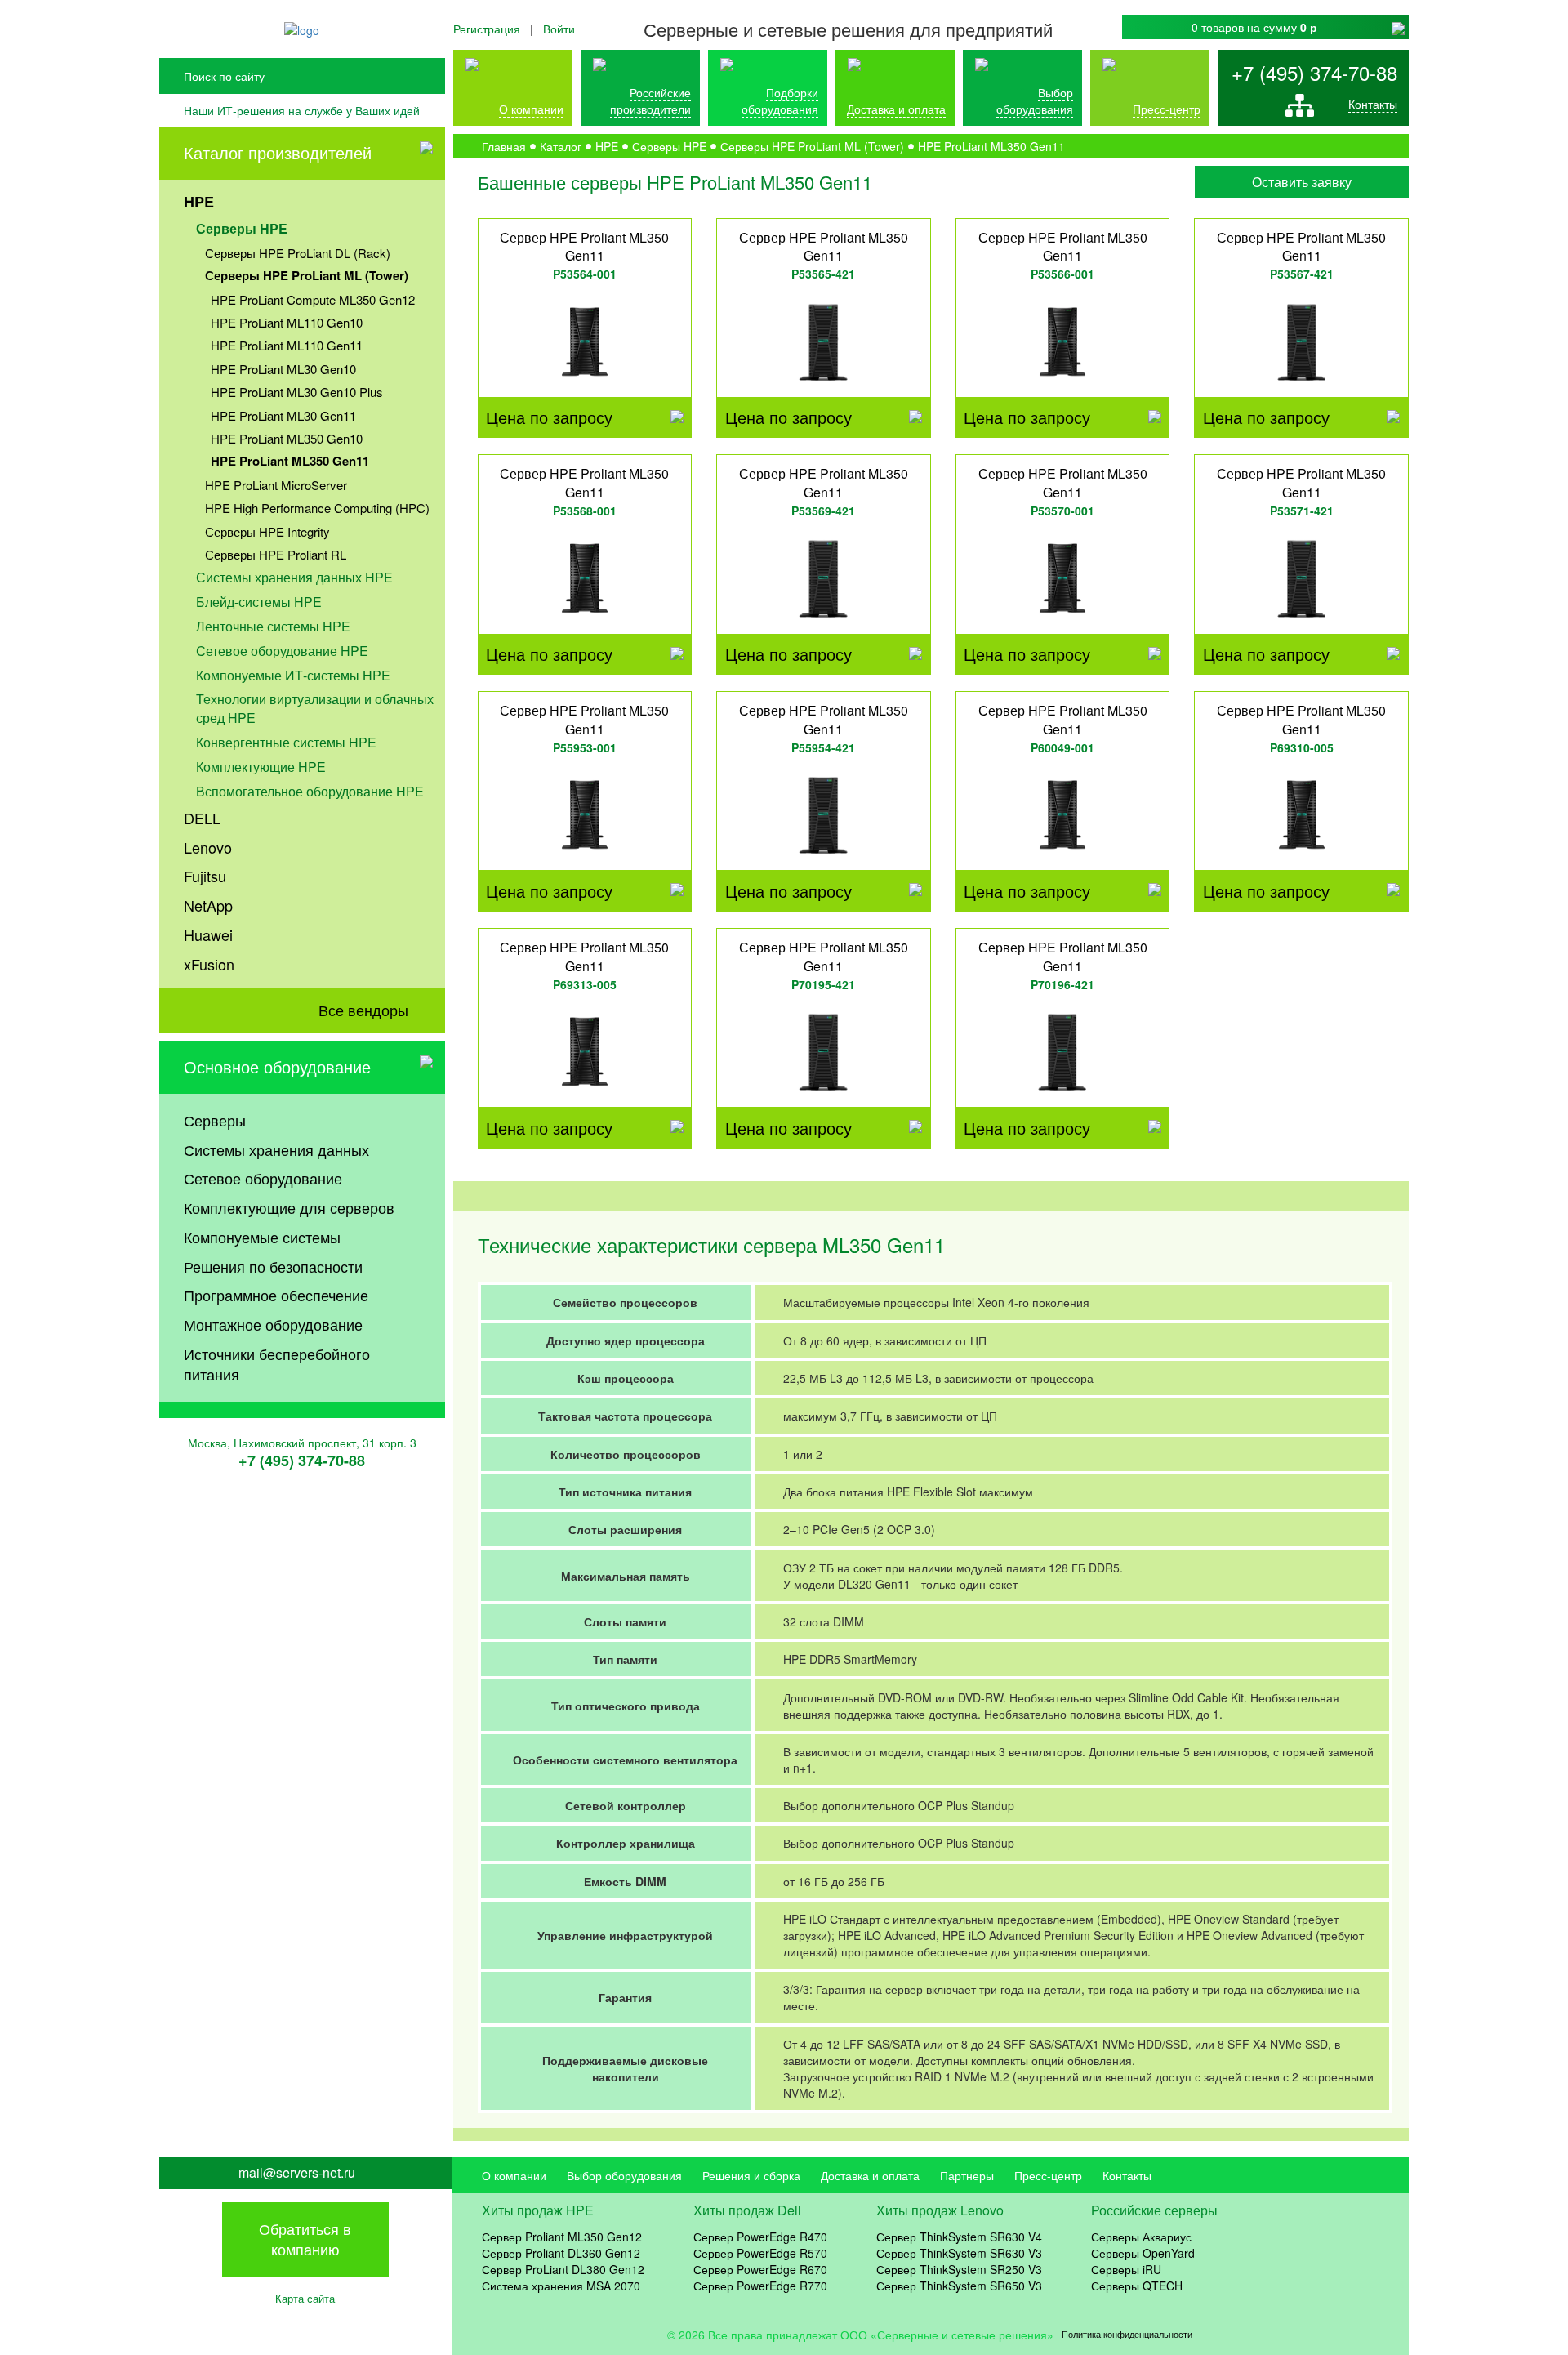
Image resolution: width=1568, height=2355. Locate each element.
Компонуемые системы (262, 1237)
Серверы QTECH (1137, 2286)
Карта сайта (305, 2298)
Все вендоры (363, 1010)
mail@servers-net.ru (297, 2173)
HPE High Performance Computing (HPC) (317, 508)
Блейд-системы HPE (259, 602)
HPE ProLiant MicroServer (276, 485)
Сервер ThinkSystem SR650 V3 (959, 2286)
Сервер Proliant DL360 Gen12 (561, 2253)
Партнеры (967, 2175)
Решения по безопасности (273, 1266)
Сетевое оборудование (263, 1178)
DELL (202, 818)
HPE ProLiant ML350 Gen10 (287, 438)
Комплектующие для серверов (289, 1207)
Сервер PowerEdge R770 (760, 2286)
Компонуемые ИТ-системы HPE (293, 675)
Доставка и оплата (896, 109)
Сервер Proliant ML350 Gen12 (562, 2237)
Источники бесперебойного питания (277, 1364)
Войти (559, 29)
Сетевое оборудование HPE (282, 651)
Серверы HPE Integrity (267, 531)
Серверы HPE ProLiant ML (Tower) (307, 275)
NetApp (208, 905)
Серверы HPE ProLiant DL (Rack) (298, 253)
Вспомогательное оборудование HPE (310, 791)
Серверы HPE (242, 228)
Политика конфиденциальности (1127, 2334)
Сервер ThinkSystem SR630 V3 (959, 2253)
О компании (531, 109)
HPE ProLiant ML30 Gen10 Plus (297, 392)
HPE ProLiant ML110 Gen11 (287, 345)
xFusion (209, 964)
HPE (199, 202)
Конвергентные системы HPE (286, 742)
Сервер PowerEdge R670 (760, 2269)
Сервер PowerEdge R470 (760, 2237)
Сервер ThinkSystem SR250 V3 (959, 2269)
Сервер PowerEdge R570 (760, 2253)
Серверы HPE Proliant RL (276, 554)
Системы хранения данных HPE (294, 577)
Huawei (208, 934)
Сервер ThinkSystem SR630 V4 (959, 2237)
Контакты (1373, 104)
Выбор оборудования (1035, 100)
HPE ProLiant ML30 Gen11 (283, 415)
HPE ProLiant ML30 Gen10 (283, 369)
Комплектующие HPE (261, 767)
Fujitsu (205, 876)
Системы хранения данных (276, 1149)
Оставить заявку (1302, 182)
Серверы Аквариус (1141, 2237)
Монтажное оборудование (273, 1324)
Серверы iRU (1126, 2269)
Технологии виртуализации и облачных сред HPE (315, 708)
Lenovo (208, 847)
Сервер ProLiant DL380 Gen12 (563, 2269)
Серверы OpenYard (1143, 2253)
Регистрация (487, 29)
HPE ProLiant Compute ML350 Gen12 (313, 299)
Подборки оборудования (780, 100)
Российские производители (650, 100)
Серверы (215, 1120)
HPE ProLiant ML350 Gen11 (290, 461)
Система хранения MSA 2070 (561, 2286)
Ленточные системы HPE (273, 626)
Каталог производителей (278, 152)
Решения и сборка (751, 2175)
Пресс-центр (1048, 2175)
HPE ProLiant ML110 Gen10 (287, 322)
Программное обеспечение (276, 1295)
